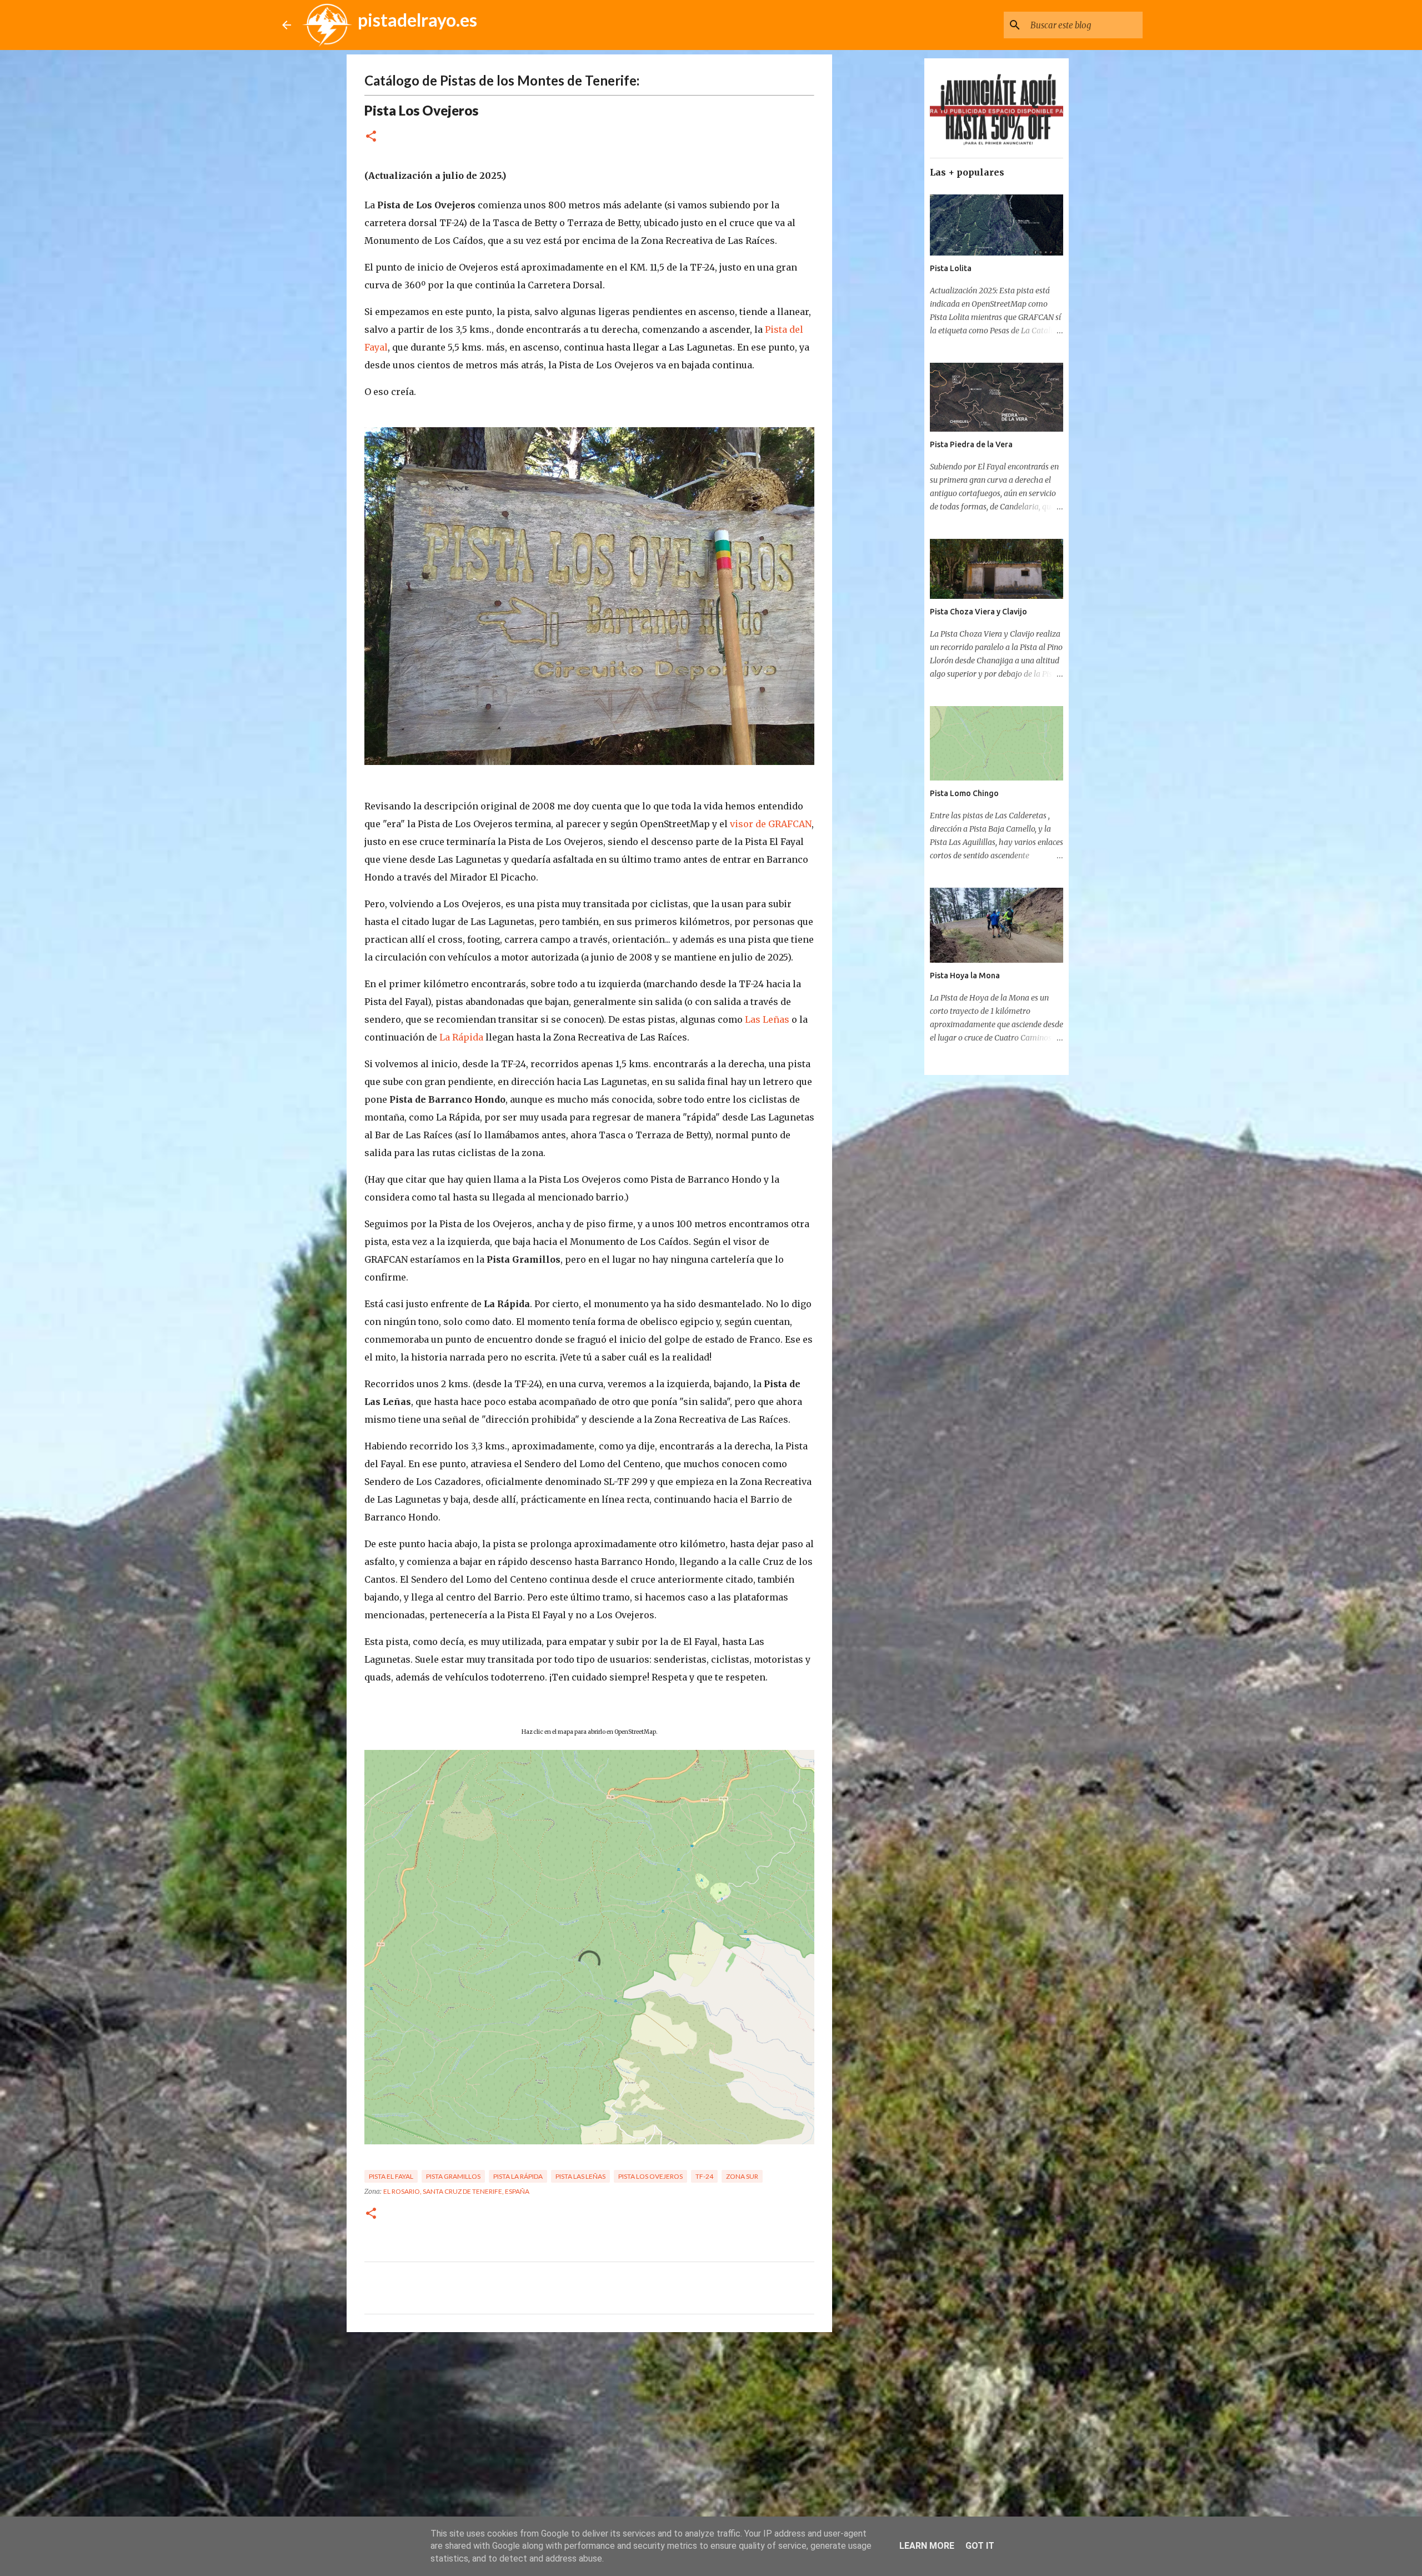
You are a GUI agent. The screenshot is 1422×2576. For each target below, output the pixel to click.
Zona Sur (742, 2176)
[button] (371, 137)
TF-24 (704, 2176)
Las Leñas (767, 1019)
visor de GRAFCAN (771, 824)
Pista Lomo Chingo (964, 793)
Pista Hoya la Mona (965, 976)
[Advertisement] (589, 2427)
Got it (980, 2546)
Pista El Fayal (391, 2176)
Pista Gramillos (453, 2176)
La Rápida (461, 1037)
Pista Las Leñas (580, 2176)
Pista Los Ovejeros (650, 2176)
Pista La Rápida (518, 2176)
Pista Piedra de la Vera (971, 444)
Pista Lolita (951, 268)
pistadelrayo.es (417, 20)
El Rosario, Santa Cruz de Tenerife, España (456, 2191)
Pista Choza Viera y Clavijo (978, 612)
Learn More (927, 2546)
